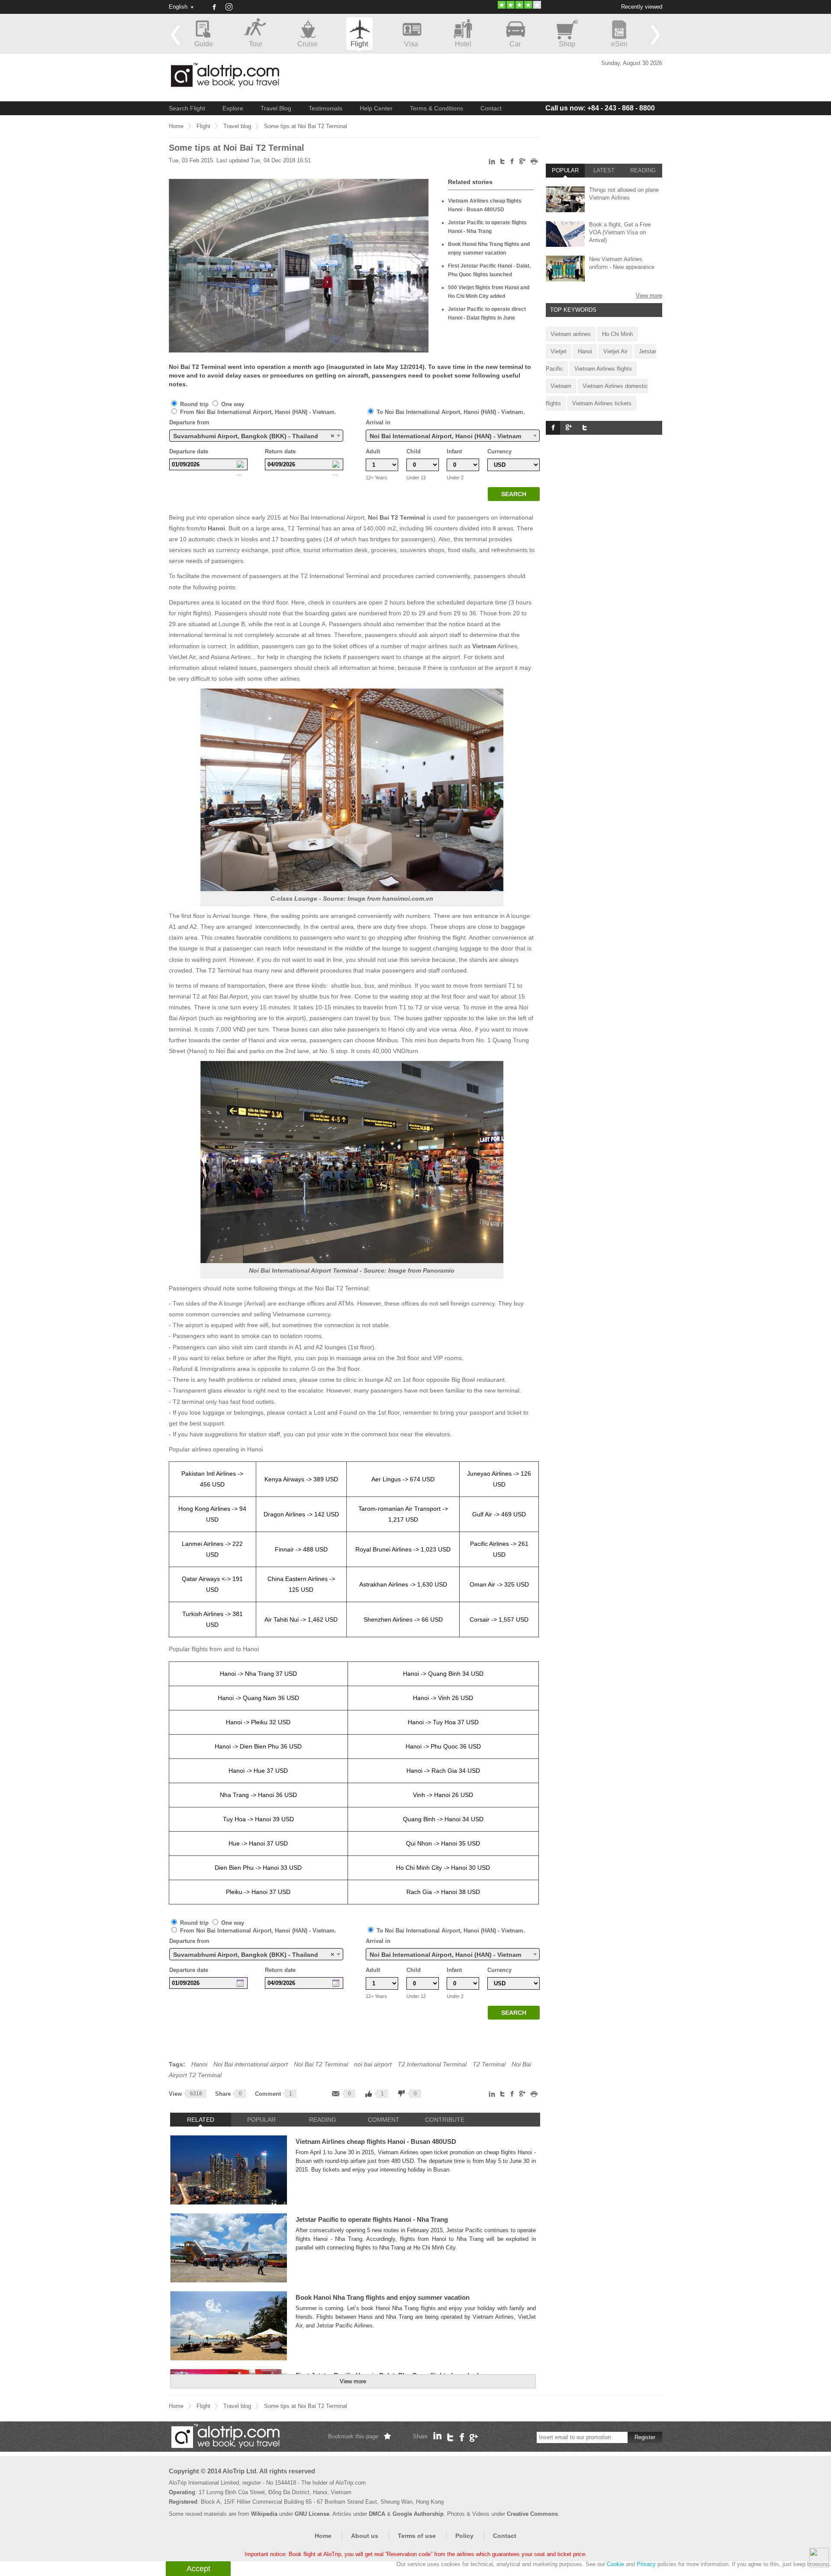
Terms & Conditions (436, 108)
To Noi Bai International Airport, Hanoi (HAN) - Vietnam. (450, 412)
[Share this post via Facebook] (512, 163)
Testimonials (325, 108)
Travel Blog (276, 108)
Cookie (615, 2564)
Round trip (194, 404)
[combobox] (256, 436)
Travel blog (237, 126)
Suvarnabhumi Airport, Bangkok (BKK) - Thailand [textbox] (254, 436)
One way (232, 404)
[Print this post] (534, 163)
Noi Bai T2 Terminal (396, 517)
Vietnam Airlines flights (603, 369)
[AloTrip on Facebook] (214, 7)
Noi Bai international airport (251, 2064)
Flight (203, 126)
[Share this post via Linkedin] (492, 163)
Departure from (189, 422)
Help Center (376, 108)
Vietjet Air (615, 351)
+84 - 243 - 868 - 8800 (600, 108)
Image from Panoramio (421, 1270)
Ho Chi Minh (617, 334)
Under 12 (416, 478)
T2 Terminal (489, 2064)
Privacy (646, 2564)
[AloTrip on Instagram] (232, 10)
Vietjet (559, 351)
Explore (233, 108)
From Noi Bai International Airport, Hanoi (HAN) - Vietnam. (257, 412)
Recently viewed (642, 7)
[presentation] (201, 2120)
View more (353, 2381)
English (178, 7)
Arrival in (378, 422)
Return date (280, 451)
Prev (176, 35)
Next (655, 35)
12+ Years (376, 478)
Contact (491, 108)
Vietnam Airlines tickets (602, 403)
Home (176, 126)
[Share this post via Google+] (522, 163)
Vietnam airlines (571, 334)
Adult (373, 451)
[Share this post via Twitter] (503, 163)
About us (365, 2536)
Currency (499, 451)
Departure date (189, 451)
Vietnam (484, 646)
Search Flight (187, 108)
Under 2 (455, 478)
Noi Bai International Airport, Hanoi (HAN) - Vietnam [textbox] (445, 436)
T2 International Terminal (432, 2064)
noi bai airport (373, 2064)
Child (414, 451)
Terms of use (417, 2536)
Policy (464, 2536)
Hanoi (216, 528)
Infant (454, 451)
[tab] (201, 2120)
